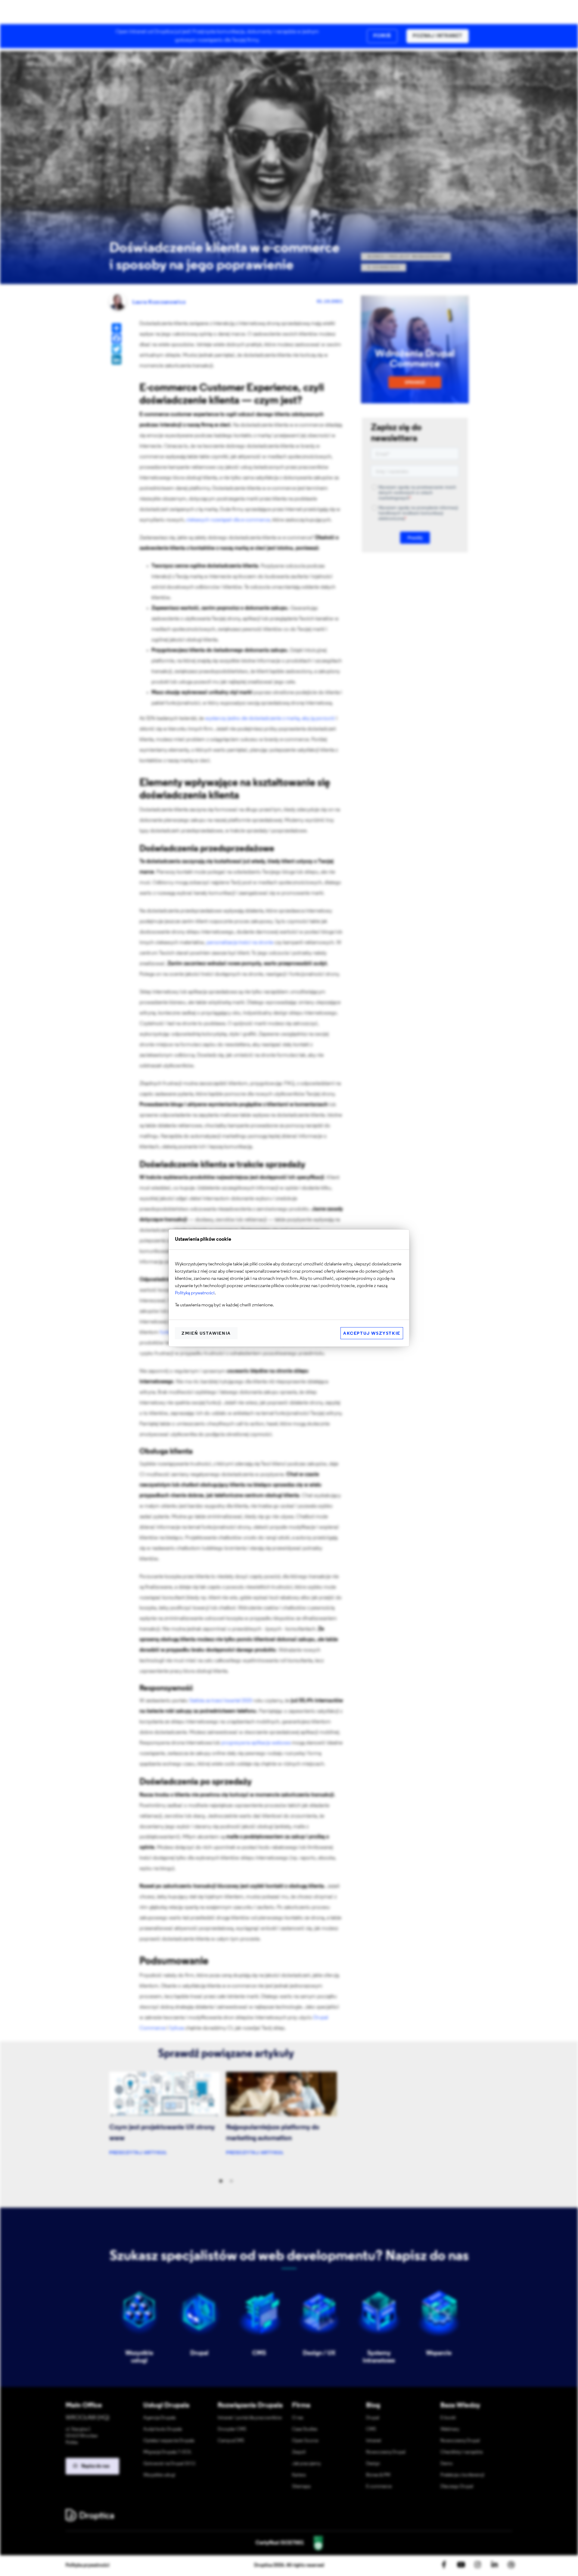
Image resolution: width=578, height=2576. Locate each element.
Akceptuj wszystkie (372, 1334)
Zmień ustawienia (206, 1334)
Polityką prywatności (195, 1293)
